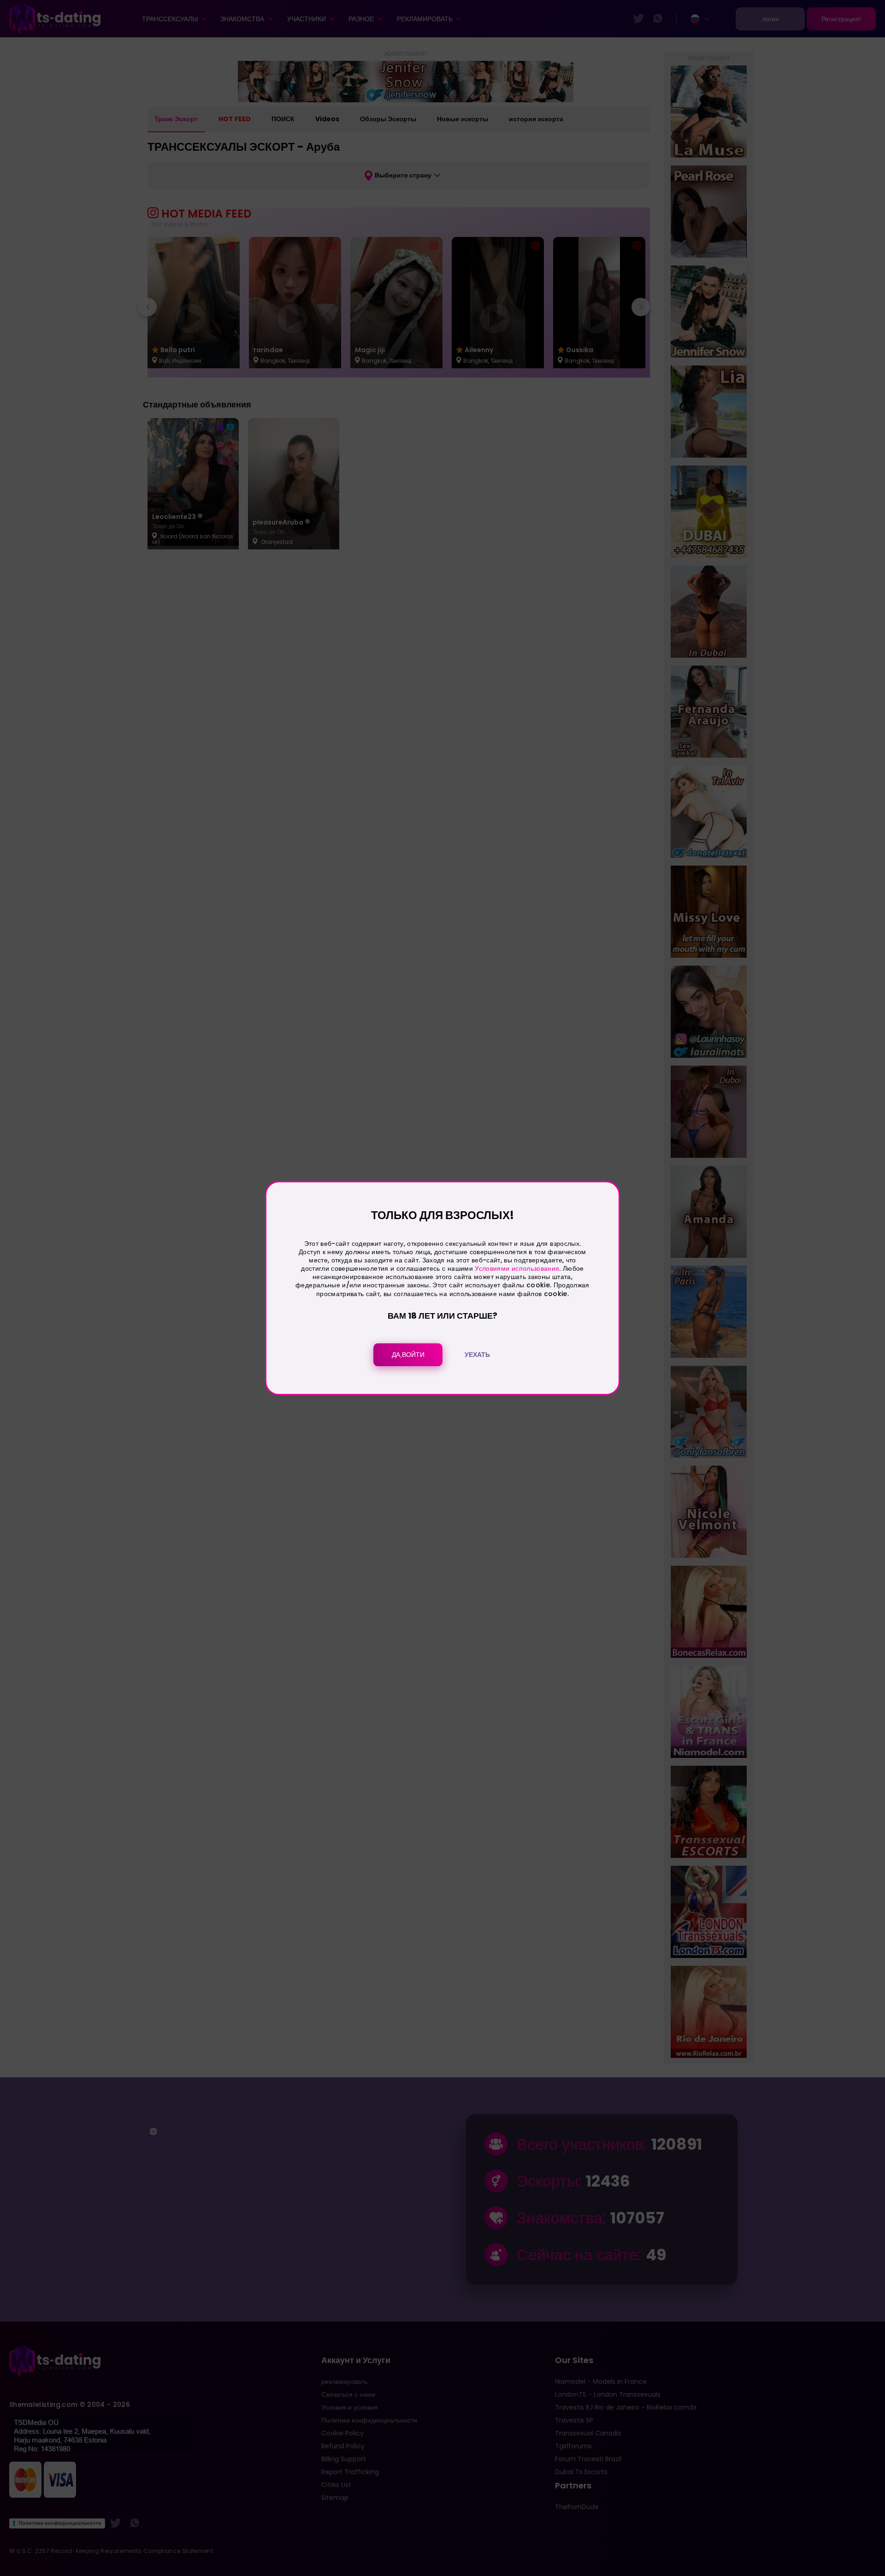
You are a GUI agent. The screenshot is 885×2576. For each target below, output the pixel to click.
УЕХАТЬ (477, 1355)
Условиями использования (517, 1268)
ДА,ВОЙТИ (408, 1355)
